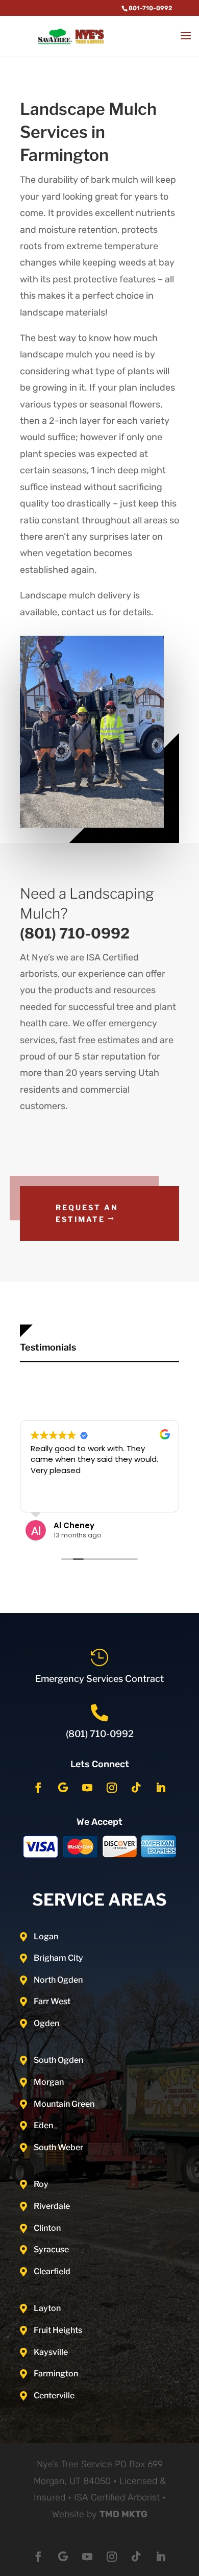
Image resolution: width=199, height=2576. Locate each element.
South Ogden (58, 2060)
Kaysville (51, 2352)
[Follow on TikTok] (136, 1788)
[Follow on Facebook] (38, 1788)
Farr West (52, 2001)
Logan (46, 1936)
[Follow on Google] (63, 1788)
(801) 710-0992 (100, 1734)
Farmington (56, 2374)
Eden (43, 2125)
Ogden (46, 2023)
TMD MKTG (123, 2514)
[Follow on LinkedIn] (161, 1788)
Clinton (47, 2228)
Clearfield (52, 2271)
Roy (41, 2184)
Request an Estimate (87, 1213)
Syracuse (51, 2249)
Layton (47, 2308)
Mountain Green (64, 2104)
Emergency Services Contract (99, 1679)
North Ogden (58, 1980)
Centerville (54, 2396)
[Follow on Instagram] (112, 1788)
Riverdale (52, 2206)
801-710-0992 (151, 8)
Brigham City (58, 1958)
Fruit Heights (58, 2330)
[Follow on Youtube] (87, 1788)
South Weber (58, 2147)
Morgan (49, 2082)
